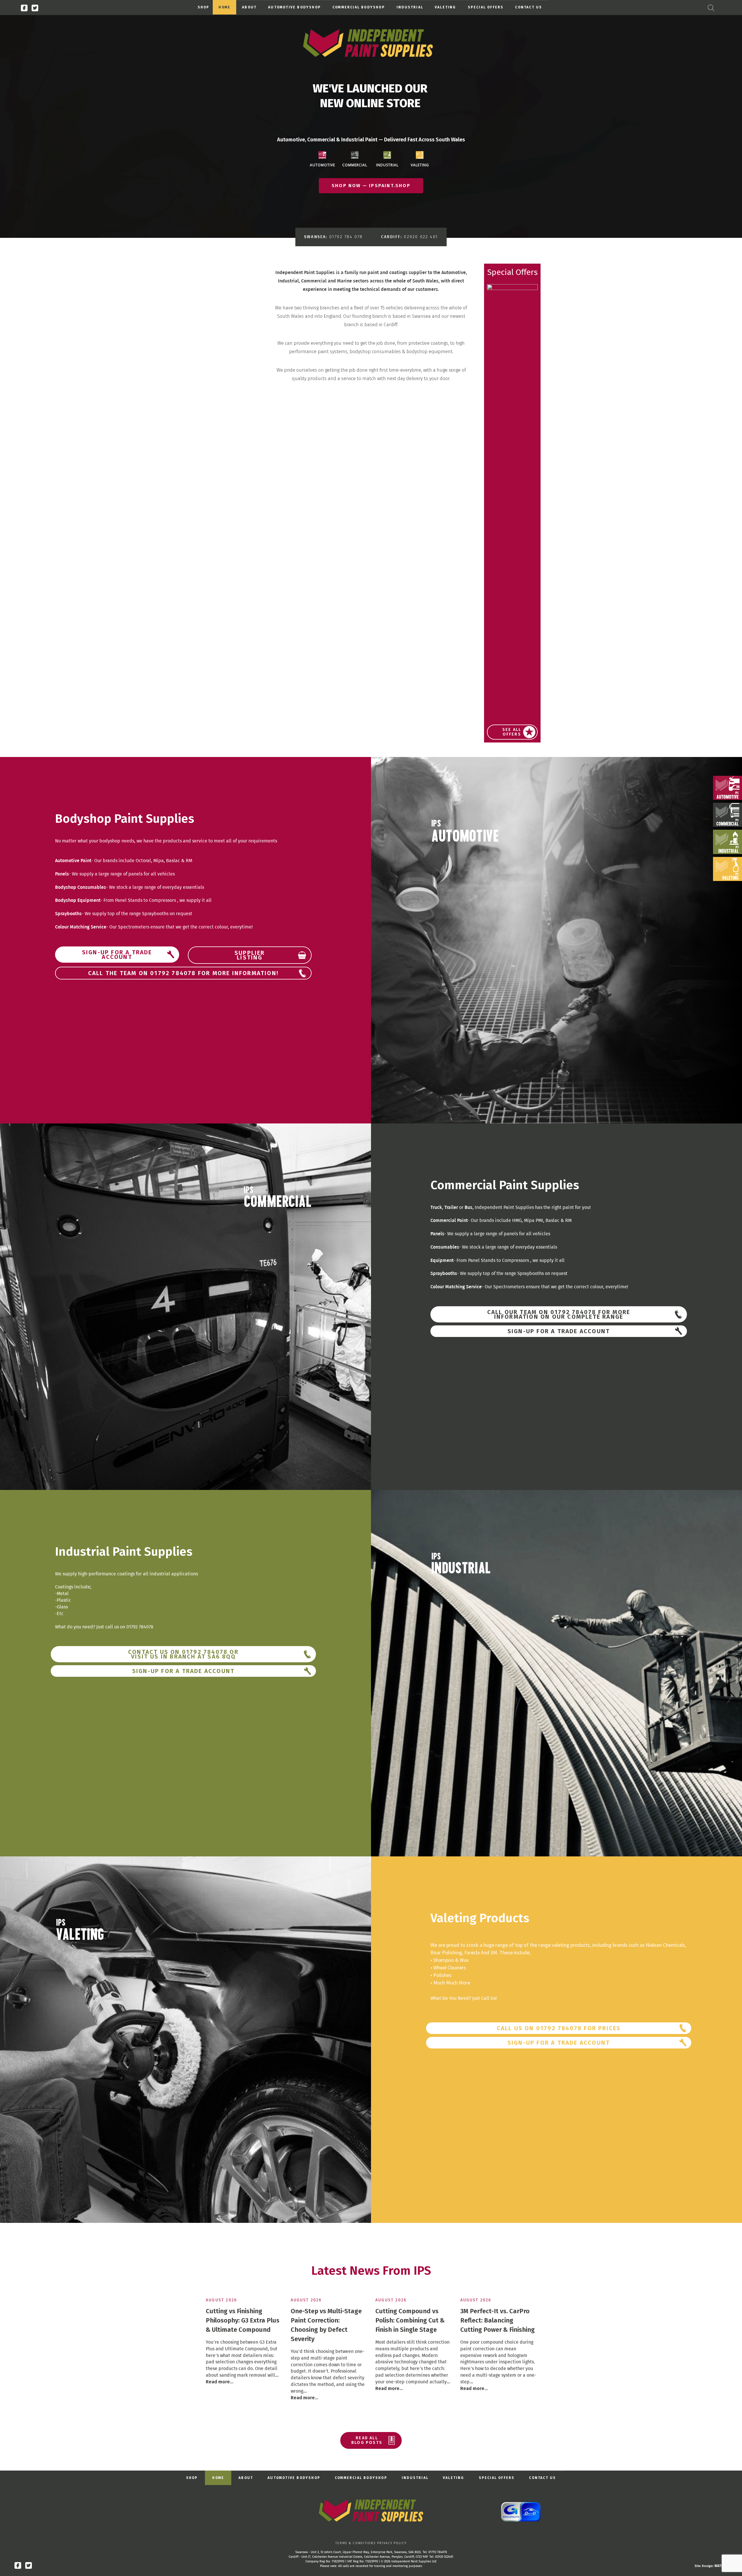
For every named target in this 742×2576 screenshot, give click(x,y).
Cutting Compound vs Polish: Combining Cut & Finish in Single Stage (410, 2320)
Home (224, 7)
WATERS (721, 2566)
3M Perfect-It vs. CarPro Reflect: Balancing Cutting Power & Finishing (498, 2320)
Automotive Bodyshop (294, 7)
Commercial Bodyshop (359, 7)
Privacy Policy (392, 2543)
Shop (204, 7)
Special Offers (486, 7)
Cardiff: (410, 237)
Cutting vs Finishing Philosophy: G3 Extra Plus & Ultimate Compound (243, 2320)
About (249, 7)
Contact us (529, 7)
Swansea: (333, 237)
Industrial (410, 7)
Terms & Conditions (355, 2543)
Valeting (445, 7)
